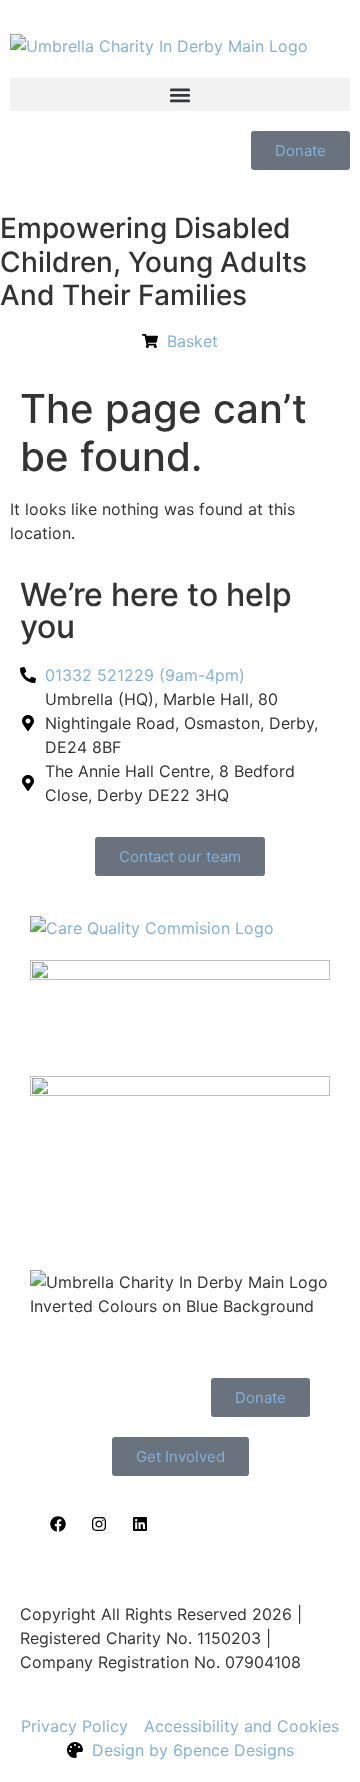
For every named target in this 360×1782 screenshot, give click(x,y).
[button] (180, 94)
